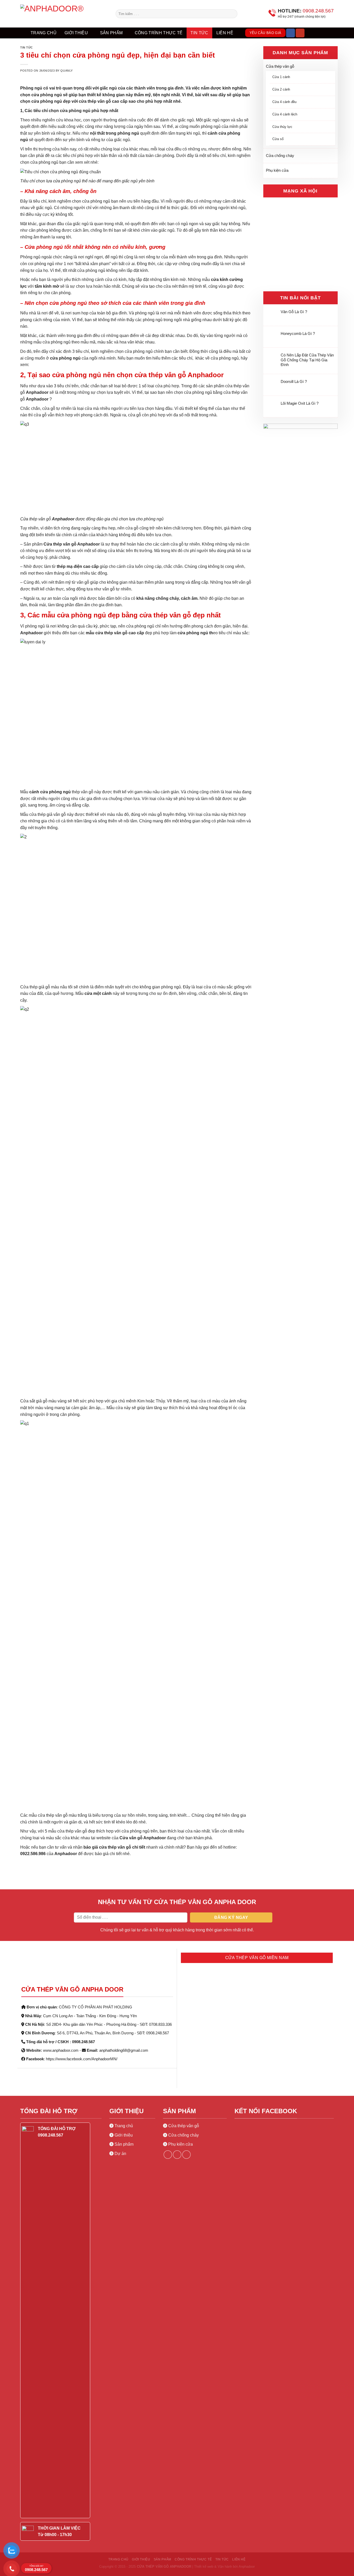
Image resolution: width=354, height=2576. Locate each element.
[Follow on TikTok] (186, 2155)
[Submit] (233, 14)
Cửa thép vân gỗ (280, 66)
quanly (66, 71)
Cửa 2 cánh (281, 89)
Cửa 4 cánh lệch (285, 114)
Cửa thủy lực (282, 127)
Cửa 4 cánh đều (284, 102)
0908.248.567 (36, 2568)
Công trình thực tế (159, 33)
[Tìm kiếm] (311, 33)
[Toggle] (333, 67)
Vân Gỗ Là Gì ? (294, 312)
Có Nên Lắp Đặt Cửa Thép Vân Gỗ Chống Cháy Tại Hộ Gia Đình (307, 360)
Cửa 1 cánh (281, 77)
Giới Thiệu (76, 33)
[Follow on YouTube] (300, 33)
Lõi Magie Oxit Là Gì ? (300, 403)
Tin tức (199, 33)
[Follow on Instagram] (177, 2155)
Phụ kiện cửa (277, 170)
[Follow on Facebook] (291, 33)
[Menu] (326, 33)
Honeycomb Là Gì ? (298, 333)
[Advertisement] (177, 2467)
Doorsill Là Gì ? (294, 381)
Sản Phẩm (111, 33)
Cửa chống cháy (280, 156)
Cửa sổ (278, 139)
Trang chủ (44, 33)
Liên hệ (225, 33)
